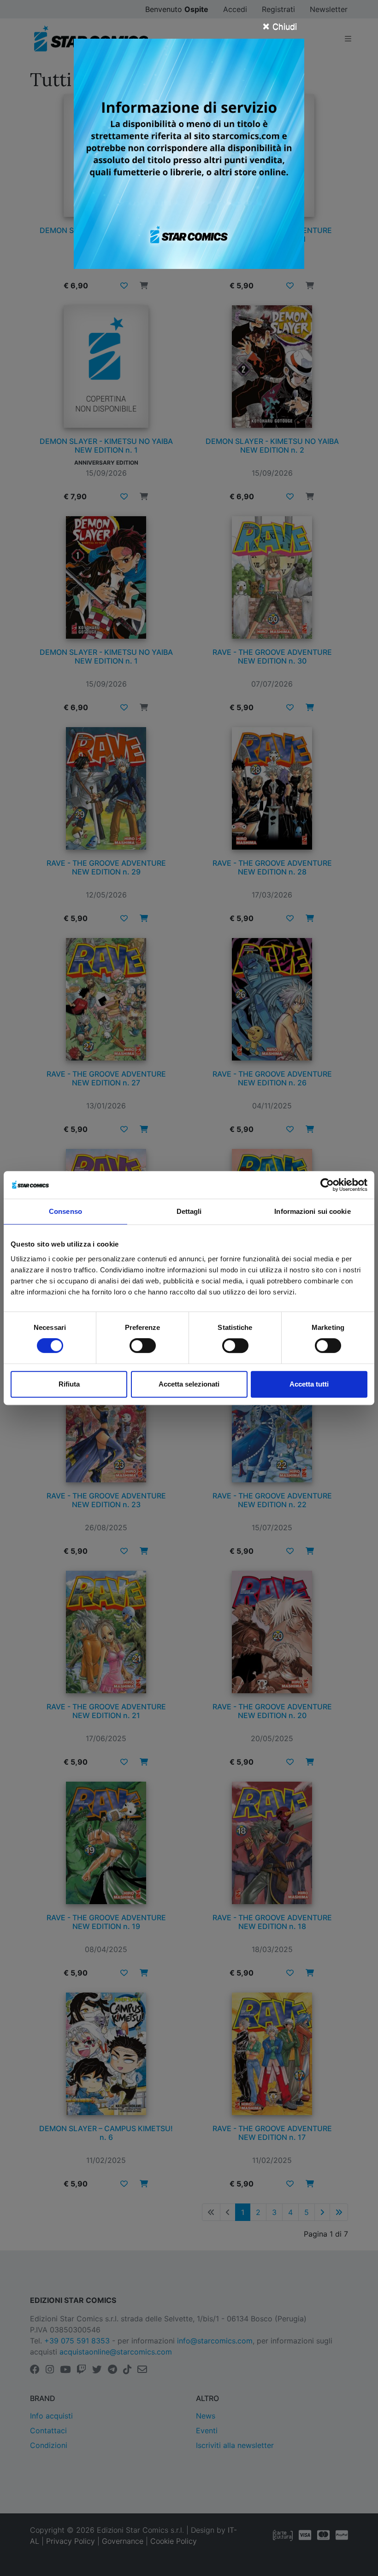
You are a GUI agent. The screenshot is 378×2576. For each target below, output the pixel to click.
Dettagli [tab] (189, 1211)
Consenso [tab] (65, 1211)
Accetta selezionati (189, 1384)
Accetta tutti (309, 1384)
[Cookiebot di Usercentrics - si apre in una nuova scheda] (327, 1185)
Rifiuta (69, 1384)
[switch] (143, 1346)
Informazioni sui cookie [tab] (312, 1211)
